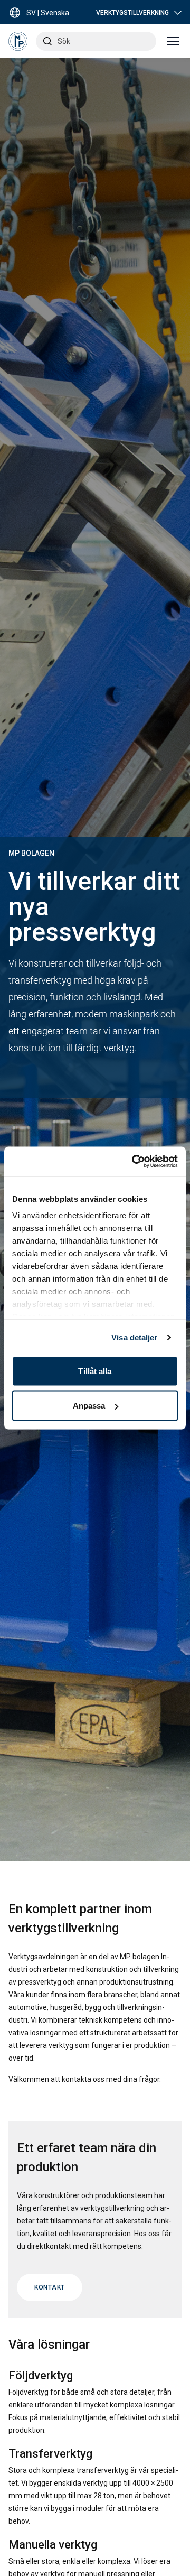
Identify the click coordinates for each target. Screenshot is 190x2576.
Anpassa (89, 1406)
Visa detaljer (134, 1337)
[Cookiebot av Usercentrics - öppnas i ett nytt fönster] (134, 1162)
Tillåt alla (95, 1371)
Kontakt (50, 2287)
